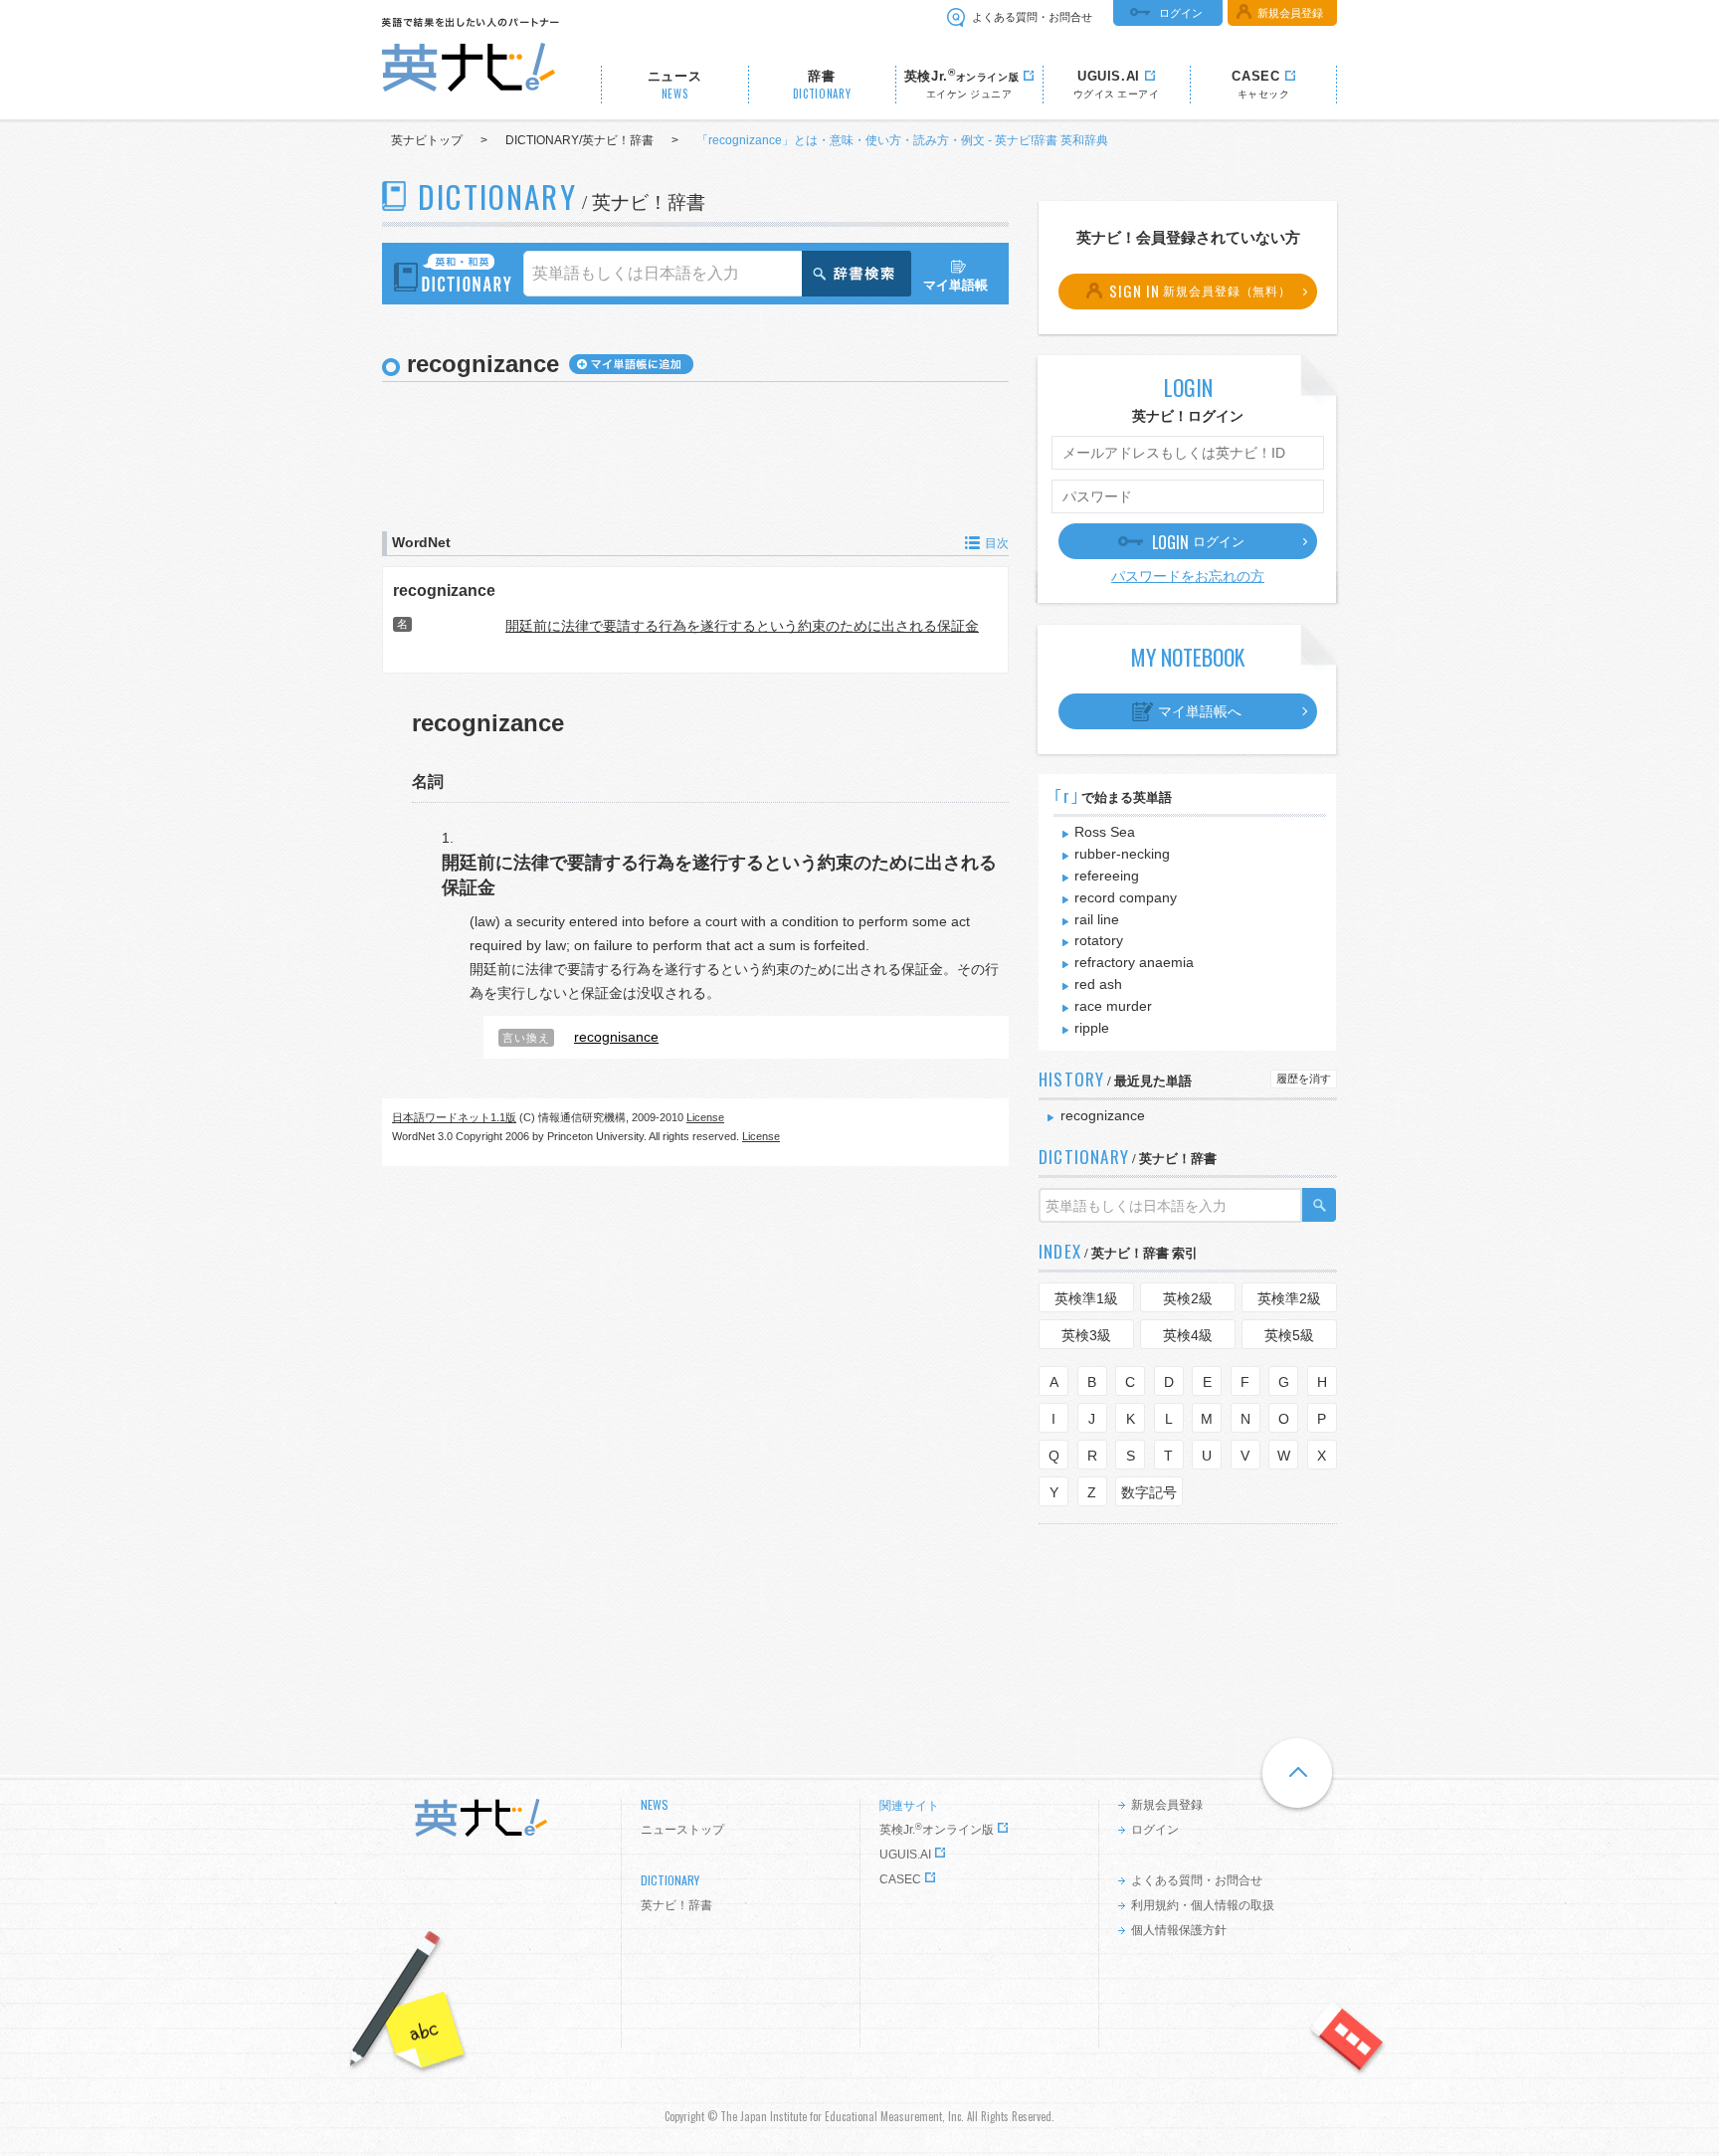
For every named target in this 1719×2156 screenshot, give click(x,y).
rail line (1097, 919)
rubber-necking (1122, 854)
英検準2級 (1289, 1298)
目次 (997, 543)
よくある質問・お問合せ (1032, 17)
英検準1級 (1086, 1298)
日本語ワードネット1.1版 (454, 1117)
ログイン (1181, 13)
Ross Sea (1105, 832)
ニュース (675, 85)
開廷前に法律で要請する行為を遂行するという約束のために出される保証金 (742, 626)
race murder (1113, 1006)
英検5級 (1289, 1335)
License (705, 1117)
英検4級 (1188, 1335)
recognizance (444, 590)
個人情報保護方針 (1179, 1930)
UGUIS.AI (905, 1855)
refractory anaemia (1134, 962)
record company (1126, 897)
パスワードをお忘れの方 (1188, 576)
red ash (1098, 984)
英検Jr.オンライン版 (937, 1830)
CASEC (900, 1879)
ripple (1092, 1028)
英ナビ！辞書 (676, 1905)
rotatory (1099, 940)
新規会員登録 (1290, 13)
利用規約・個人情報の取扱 (1203, 1905)
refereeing (1107, 876)
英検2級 (1188, 1298)
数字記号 (1149, 1492)
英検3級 (1086, 1335)
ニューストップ (682, 1830)
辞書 (822, 85)
